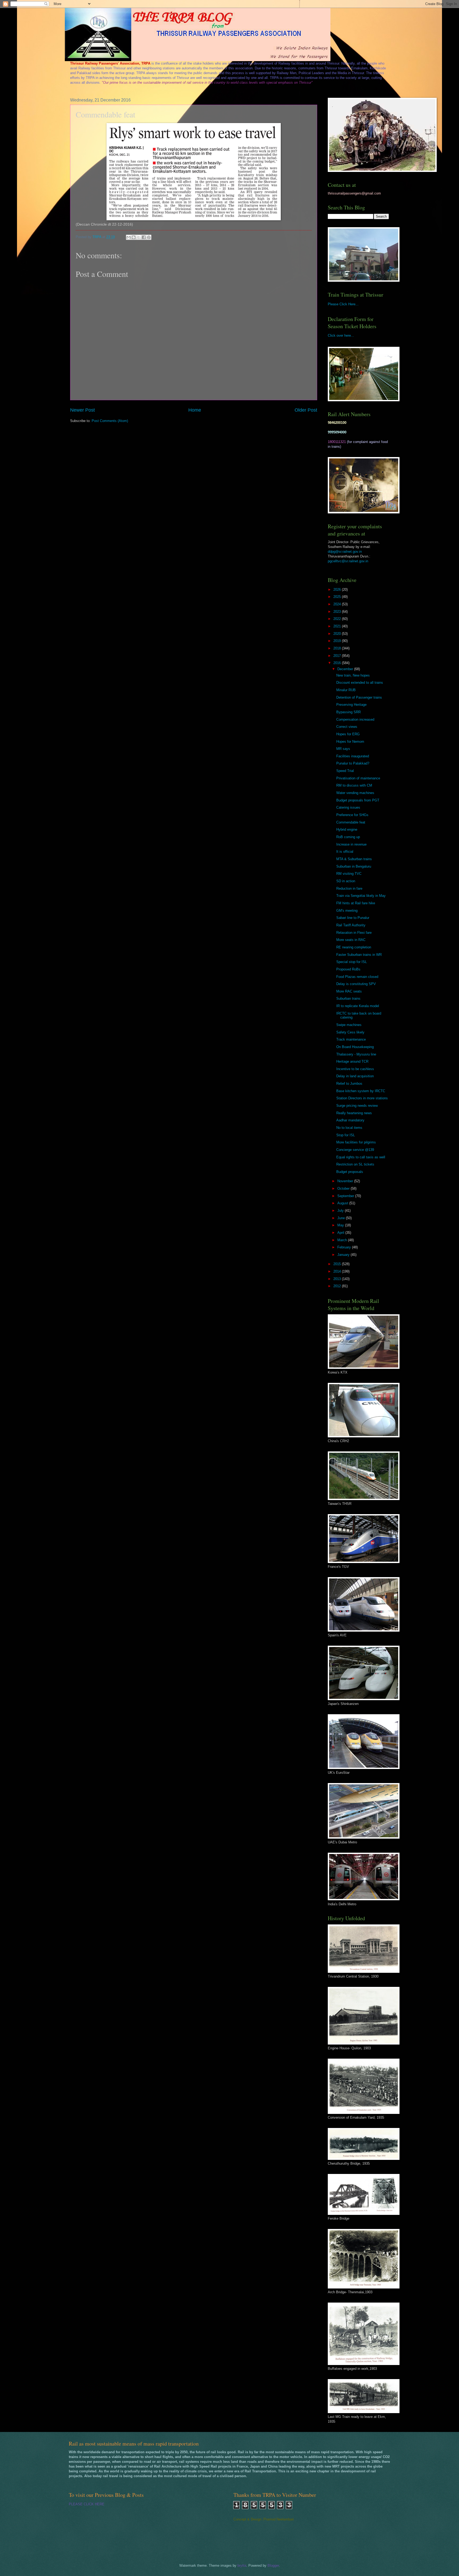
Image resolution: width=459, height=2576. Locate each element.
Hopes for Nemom (350, 742)
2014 (338, 1271)
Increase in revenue (351, 844)
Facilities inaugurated (353, 756)
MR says (343, 749)
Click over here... (341, 335)
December (346, 669)
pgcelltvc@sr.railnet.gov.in (348, 561)
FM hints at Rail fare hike (356, 903)
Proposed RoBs (348, 969)
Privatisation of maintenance (358, 778)
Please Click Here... (343, 304)
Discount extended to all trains (360, 683)
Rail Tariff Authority (351, 925)
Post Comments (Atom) (110, 421)
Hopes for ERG (348, 734)
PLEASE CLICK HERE (87, 2504)
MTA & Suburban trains (354, 859)
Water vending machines (355, 793)
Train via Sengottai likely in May (361, 896)
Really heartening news (354, 1113)
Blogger (273, 2566)
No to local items (349, 1128)
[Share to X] (139, 237)
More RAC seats (349, 991)
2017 (338, 656)
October (344, 1188)
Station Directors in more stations (362, 1098)
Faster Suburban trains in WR (359, 955)
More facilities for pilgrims (356, 1142)
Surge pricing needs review (357, 1106)
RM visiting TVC (349, 874)
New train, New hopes (353, 675)
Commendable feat (351, 822)
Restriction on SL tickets (355, 1164)
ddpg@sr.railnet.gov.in (345, 552)
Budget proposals (350, 1172)
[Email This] (129, 237)
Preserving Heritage (351, 705)
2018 (338, 648)
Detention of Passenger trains (359, 697)
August (343, 1203)
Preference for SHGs (352, 815)
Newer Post (82, 410)
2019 (338, 641)
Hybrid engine (347, 829)
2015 (338, 1264)
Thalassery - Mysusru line (356, 1054)
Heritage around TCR (352, 1061)
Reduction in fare (349, 888)
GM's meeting (347, 911)
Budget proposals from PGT (358, 800)
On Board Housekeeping (355, 1047)
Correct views (347, 727)
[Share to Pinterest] (149, 237)
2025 (338, 597)
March (343, 1240)
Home (195, 410)
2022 (338, 619)
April (341, 1233)
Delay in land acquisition (355, 1076)
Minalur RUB (346, 690)
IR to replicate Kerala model (358, 1006)
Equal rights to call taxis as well (361, 1157)
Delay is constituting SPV (356, 984)
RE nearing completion (354, 947)
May (341, 1225)
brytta (242, 2566)
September (346, 1196)
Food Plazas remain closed (357, 977)
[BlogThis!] (134, 237)
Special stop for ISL (352, 962)
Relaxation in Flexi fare (354, 933)
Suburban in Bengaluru (354, 866)
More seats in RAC (351, 940)
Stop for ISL (346, 1135)
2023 (338, 612)
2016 (338, 663)
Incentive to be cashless (355, 1069)
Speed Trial (345, 771)
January (344, 1255)
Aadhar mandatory (350, 1120)
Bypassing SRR (348, 712)
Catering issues (348, 807)
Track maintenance (351, 1039)
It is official (345, 852)
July (341, 1211)
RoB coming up (348, 837)
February (345, 1247)
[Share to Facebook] (144, 237)
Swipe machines (349, 1025)
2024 (338, 604)
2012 (338, 1286)
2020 (338, 634)
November (346, 1181)
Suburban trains (348, 998)
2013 (338, 1279)
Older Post (306, 410)
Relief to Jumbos (349, 1084)
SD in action (346, 881)
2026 (338, 590)
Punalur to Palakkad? (353, 763)
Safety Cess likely (350, 1032)
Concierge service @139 (355, 1150)
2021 (338, 626)
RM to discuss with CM (354, 785)
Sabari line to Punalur (353, 918)
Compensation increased (355, 719)
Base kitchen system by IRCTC (361, 1091)
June (342, 1218)
